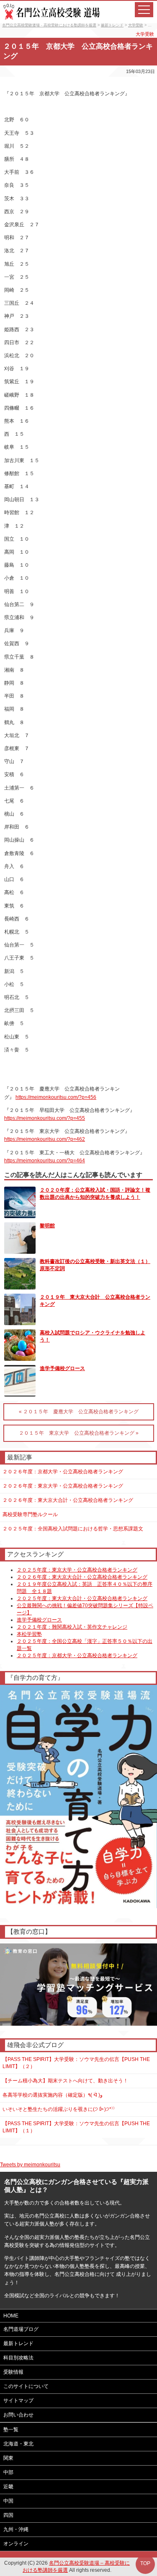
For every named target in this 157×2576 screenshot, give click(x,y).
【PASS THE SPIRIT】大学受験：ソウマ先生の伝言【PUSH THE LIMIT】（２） (76, 2063)
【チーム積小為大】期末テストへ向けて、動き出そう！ (65, 2081)
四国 (8, 2515)
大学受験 (136, 25)
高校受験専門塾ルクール (30, 1514)
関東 (8, 2458)
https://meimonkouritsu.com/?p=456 (56, 1097)
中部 (8, 2472)
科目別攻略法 (18, 2358)
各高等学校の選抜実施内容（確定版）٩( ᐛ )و (53, 2095)
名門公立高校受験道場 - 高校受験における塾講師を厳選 (49, 25)
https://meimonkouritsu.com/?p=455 (45, 1118)
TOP (145, 2563)
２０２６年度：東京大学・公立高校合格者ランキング (63, 1486)
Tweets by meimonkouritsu (30, 2165)
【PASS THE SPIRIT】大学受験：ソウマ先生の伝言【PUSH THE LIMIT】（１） (76, 2127)
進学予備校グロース (62, 1368)
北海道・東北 (18, 2444)
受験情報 (13, 2372)
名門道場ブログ (21, 2329)
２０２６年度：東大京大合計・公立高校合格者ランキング (68, 1500)
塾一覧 (11, 2430)
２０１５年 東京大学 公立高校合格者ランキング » (79, 1433)
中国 (8, 2501)
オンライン (16, 2544)
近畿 (8, 2487)
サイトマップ (18, 2401)
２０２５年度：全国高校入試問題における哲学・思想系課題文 (73, 1529)
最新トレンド (112, 25)
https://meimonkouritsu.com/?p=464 (45, 1161)
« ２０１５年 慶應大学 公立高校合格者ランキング (79, 1412)
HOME (11, 2316)
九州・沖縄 (16, 2529)
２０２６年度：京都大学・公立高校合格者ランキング (63, 1472)
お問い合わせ (18, 2415)
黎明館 (47, 1226)
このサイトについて (26, 2386)
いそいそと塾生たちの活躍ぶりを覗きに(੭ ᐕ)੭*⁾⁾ (59, 2109)
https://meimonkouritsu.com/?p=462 (45, 1139)
